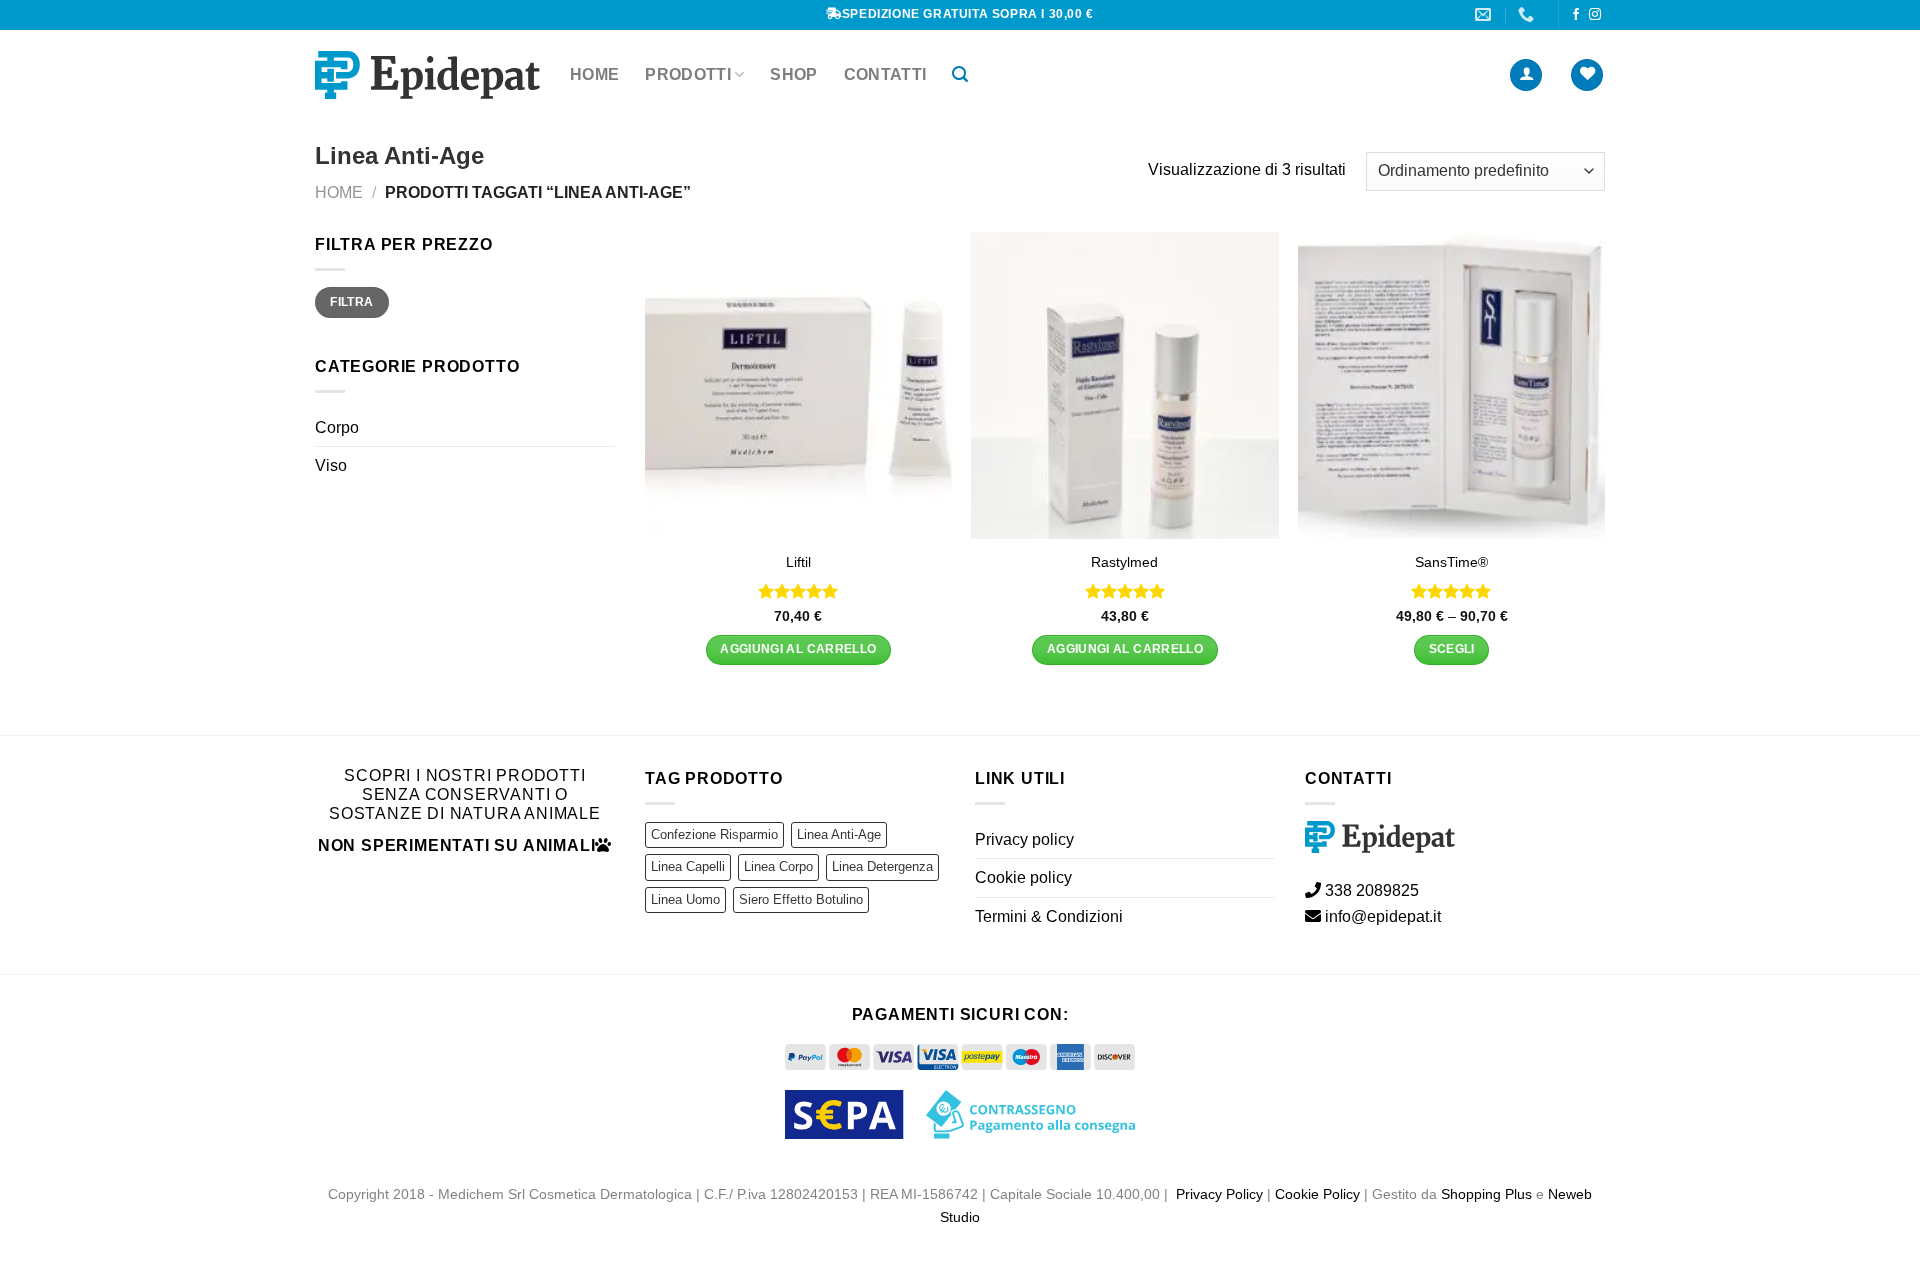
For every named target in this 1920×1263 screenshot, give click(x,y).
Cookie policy (1023, 877)
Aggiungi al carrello (798, 649)
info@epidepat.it (1381, 916)
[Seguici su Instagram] (1595, 15)
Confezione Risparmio (714, 834)
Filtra (351, 303)
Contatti (885, 74)
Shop (793, 74)
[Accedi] (1526, 75)
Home (594, 74)
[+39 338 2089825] (1528, 14)
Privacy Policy (1219, 1194)
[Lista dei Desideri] (1587, 75)
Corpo (337, 427)
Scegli (1452, 649)
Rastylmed (1124, 562)
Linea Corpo (778, 866)
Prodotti (688, 74)
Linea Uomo (685, 899)
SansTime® (1451, 562)
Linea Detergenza (882, 866)
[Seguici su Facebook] (1576, 15)
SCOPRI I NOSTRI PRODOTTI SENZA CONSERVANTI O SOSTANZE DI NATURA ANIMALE (465, 794)
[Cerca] (960, 74)
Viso (331, 466)
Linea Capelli (688, 866)
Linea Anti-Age (839, 834)
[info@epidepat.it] (1485, 14)
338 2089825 (1370, 890)
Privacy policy (1024, 839)
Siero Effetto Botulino (801, 899)
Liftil (798, 562)
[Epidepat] (427, 75)
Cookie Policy (1317, 1194)
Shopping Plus (1486, 1194)
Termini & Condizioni (1049, 916)
